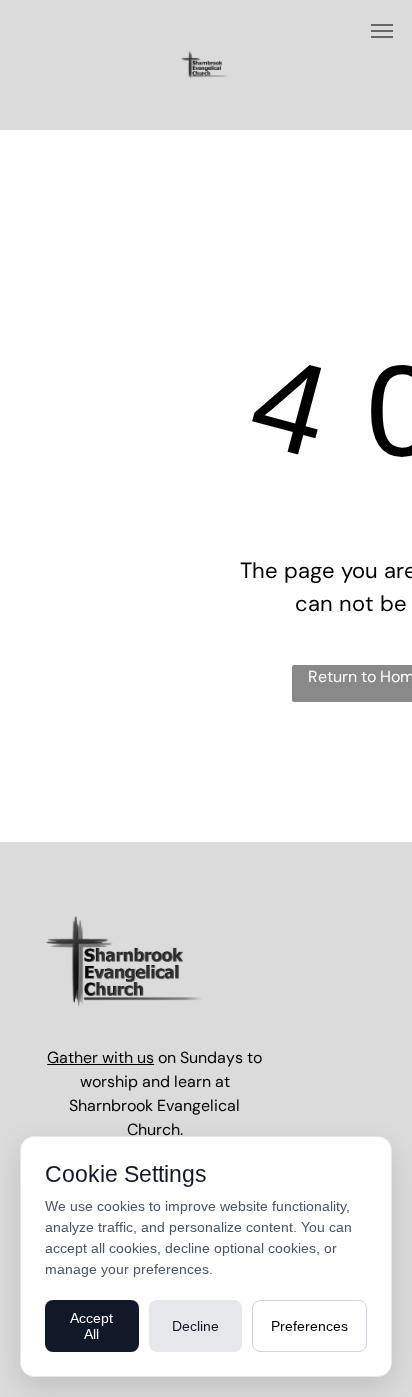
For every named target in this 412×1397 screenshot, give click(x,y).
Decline (195, 1326)
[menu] (382, 31)
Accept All (91, 1326)
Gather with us (100, 1057)
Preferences (309, 1326)
